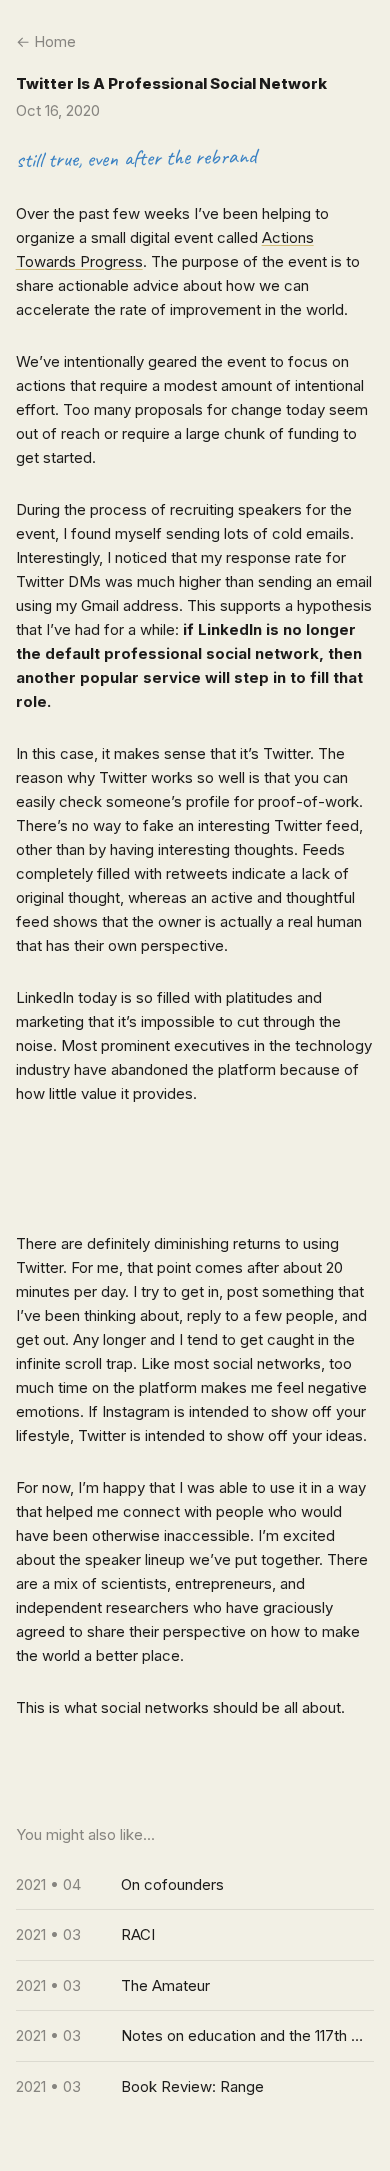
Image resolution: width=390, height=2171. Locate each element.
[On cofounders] (195, 1885)
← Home (46, 41)
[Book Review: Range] (195, 2087)
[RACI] (195, 1935)
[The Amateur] (195, 1986)
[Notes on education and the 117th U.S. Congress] (195, 2036)
